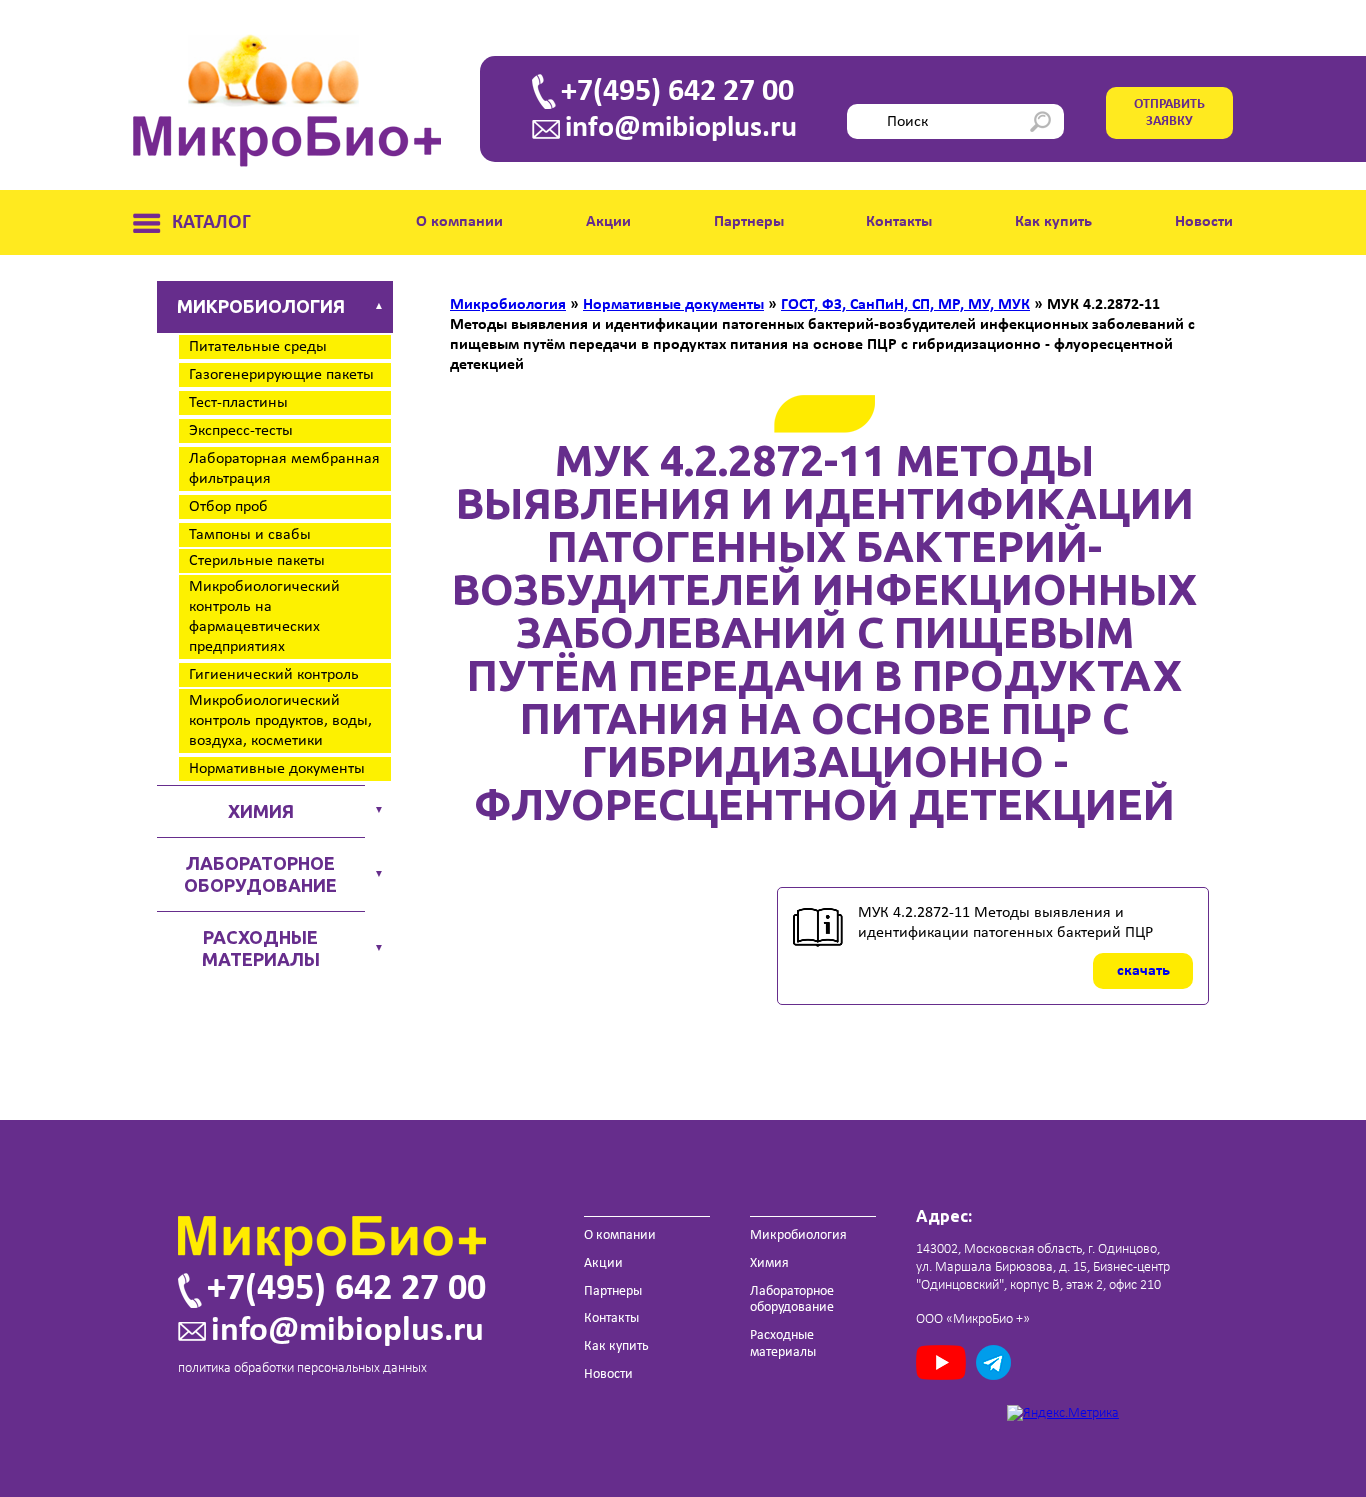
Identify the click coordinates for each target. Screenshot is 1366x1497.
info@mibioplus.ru (681, 129)
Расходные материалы (261, 948)
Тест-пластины (238, 403)
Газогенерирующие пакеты (281, 375)
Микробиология (261, 306)
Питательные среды (258, 347)
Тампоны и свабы (250, 535)
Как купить (1053, 222)
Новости (1204, 222)
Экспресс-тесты (241, 431)
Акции (608, 222)
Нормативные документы (277, 769)
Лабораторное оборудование (260, 874)
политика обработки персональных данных (302, 1368)
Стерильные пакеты (257, 561)
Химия (261, 811)
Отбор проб (228, 507)
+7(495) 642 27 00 (677, 92)
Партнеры (749, 222)
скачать (1143, 971)
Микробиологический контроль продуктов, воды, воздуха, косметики (280, 721)
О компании (459, 222)
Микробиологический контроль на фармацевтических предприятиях (264, 617)
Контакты (899, 222)
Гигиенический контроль (274, 675)
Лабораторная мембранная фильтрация (284, 469)
